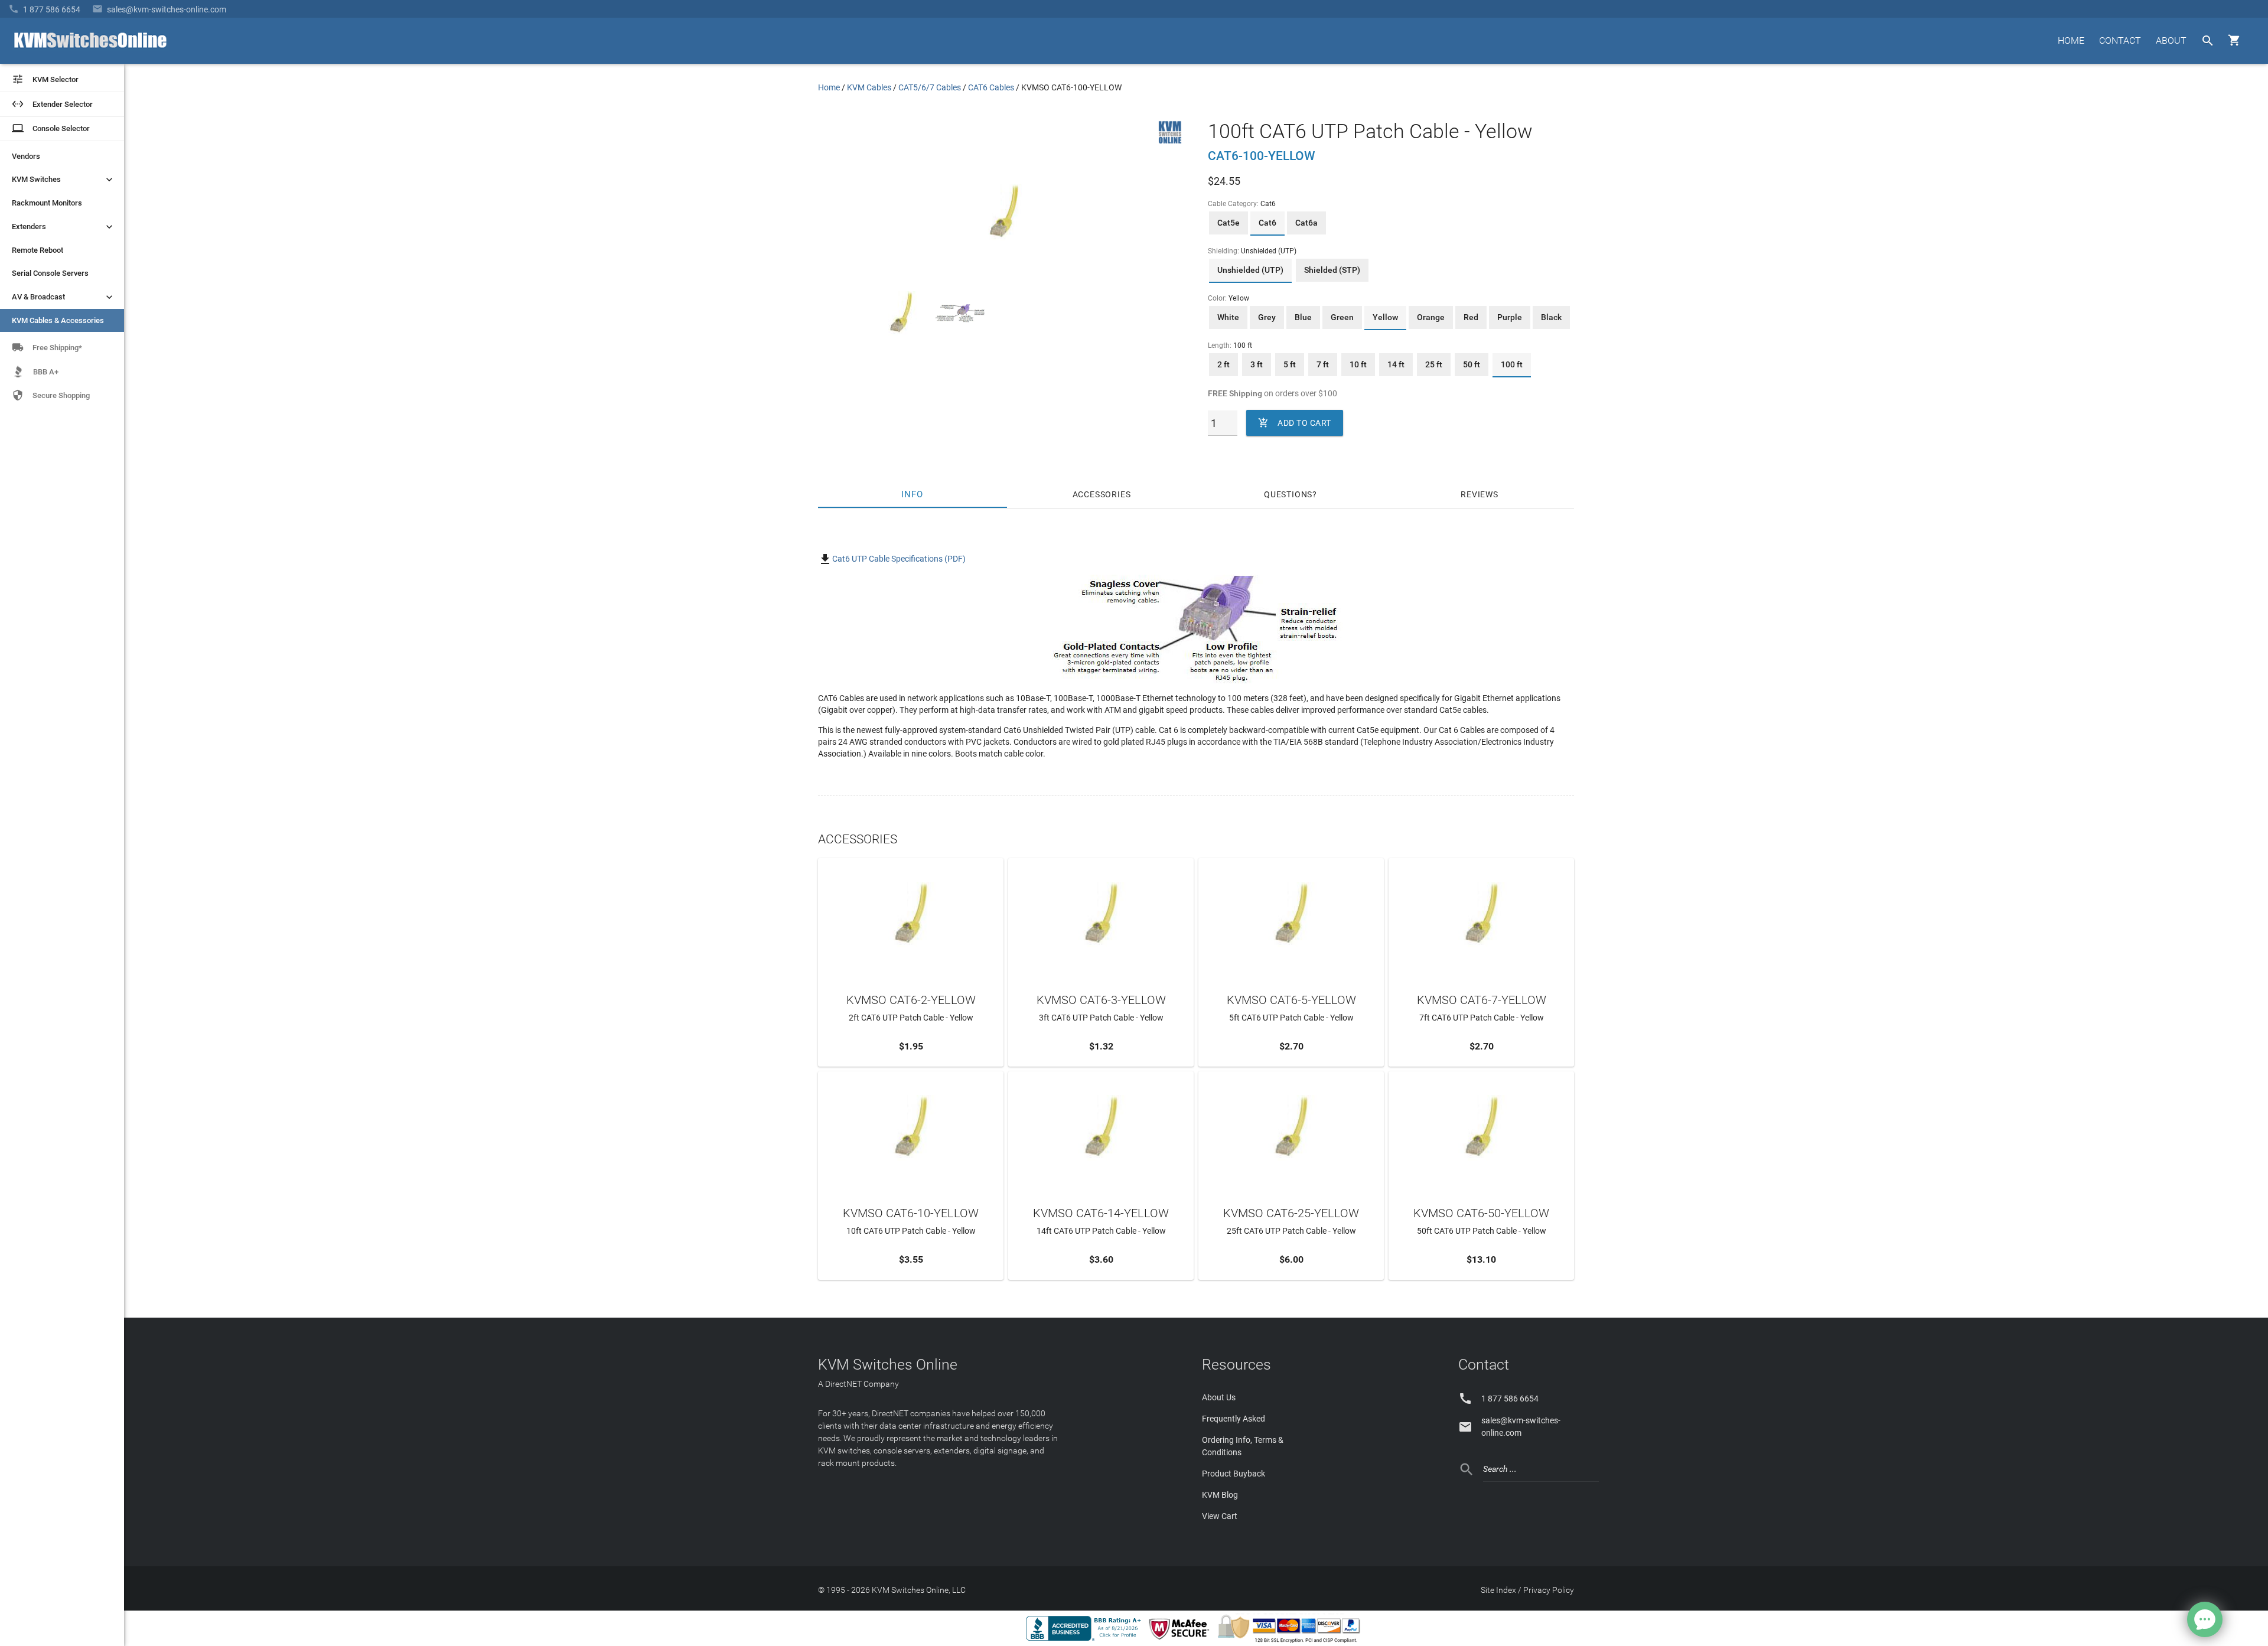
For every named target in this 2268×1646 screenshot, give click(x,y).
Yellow (1385, 317)
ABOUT (2171, 40)
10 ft (1358, 364)
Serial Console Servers (50, 273)
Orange (1431, 317)
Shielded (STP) (1332, 270)
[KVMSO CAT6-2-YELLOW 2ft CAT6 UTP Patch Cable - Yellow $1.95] (911, 913)
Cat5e (1228, 223)
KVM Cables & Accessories (58, 320)
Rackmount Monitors (47, 203)
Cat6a (1306, 223)
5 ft (1290, 364)
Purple (1510, 317)
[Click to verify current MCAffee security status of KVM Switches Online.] (1181, 1640)
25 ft (1434, 364)
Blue (1303, 317)
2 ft (1223, 364)
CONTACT (2120, 40)
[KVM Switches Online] (1170, 141)
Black (1551, 317)
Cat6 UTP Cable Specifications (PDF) (899, 559)
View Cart (1220, 1516)
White (1228, 317)
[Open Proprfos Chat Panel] (2205, 1619)
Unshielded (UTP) (1250, 270)
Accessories (1102, 494)
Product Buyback (1234, 1474)
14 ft (1396, 364)
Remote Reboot (38, 250)
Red (1471, 317)
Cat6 (1267, 223)
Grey (1267, 317)
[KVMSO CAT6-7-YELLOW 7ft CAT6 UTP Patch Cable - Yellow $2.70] (1481, 913)
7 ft (1323, 364)
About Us (1219, 1397)
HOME (2071, 40)
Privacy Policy (1549, 1590)
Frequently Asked (1234, 1419)
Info (913, 494)
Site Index (1498, 1590)
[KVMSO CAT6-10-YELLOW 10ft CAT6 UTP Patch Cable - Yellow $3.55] (911, 1126)
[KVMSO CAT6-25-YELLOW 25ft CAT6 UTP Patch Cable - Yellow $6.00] (1291, 1126)
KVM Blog (1220, 1495)
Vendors (26, 156)
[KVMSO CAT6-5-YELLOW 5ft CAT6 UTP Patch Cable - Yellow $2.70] (1291, 913)
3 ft (1257, 364)
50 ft (1472, 364)
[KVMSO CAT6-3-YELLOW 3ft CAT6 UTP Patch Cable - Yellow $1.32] (1101, 913)
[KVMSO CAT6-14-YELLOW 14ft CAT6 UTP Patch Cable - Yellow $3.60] (1101, 1126)
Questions (1288, 494)
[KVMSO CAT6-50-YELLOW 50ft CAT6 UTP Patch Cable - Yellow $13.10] (1481, 1126)
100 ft (1512, 364)
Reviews (1480, 494)
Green (1342, 317)
